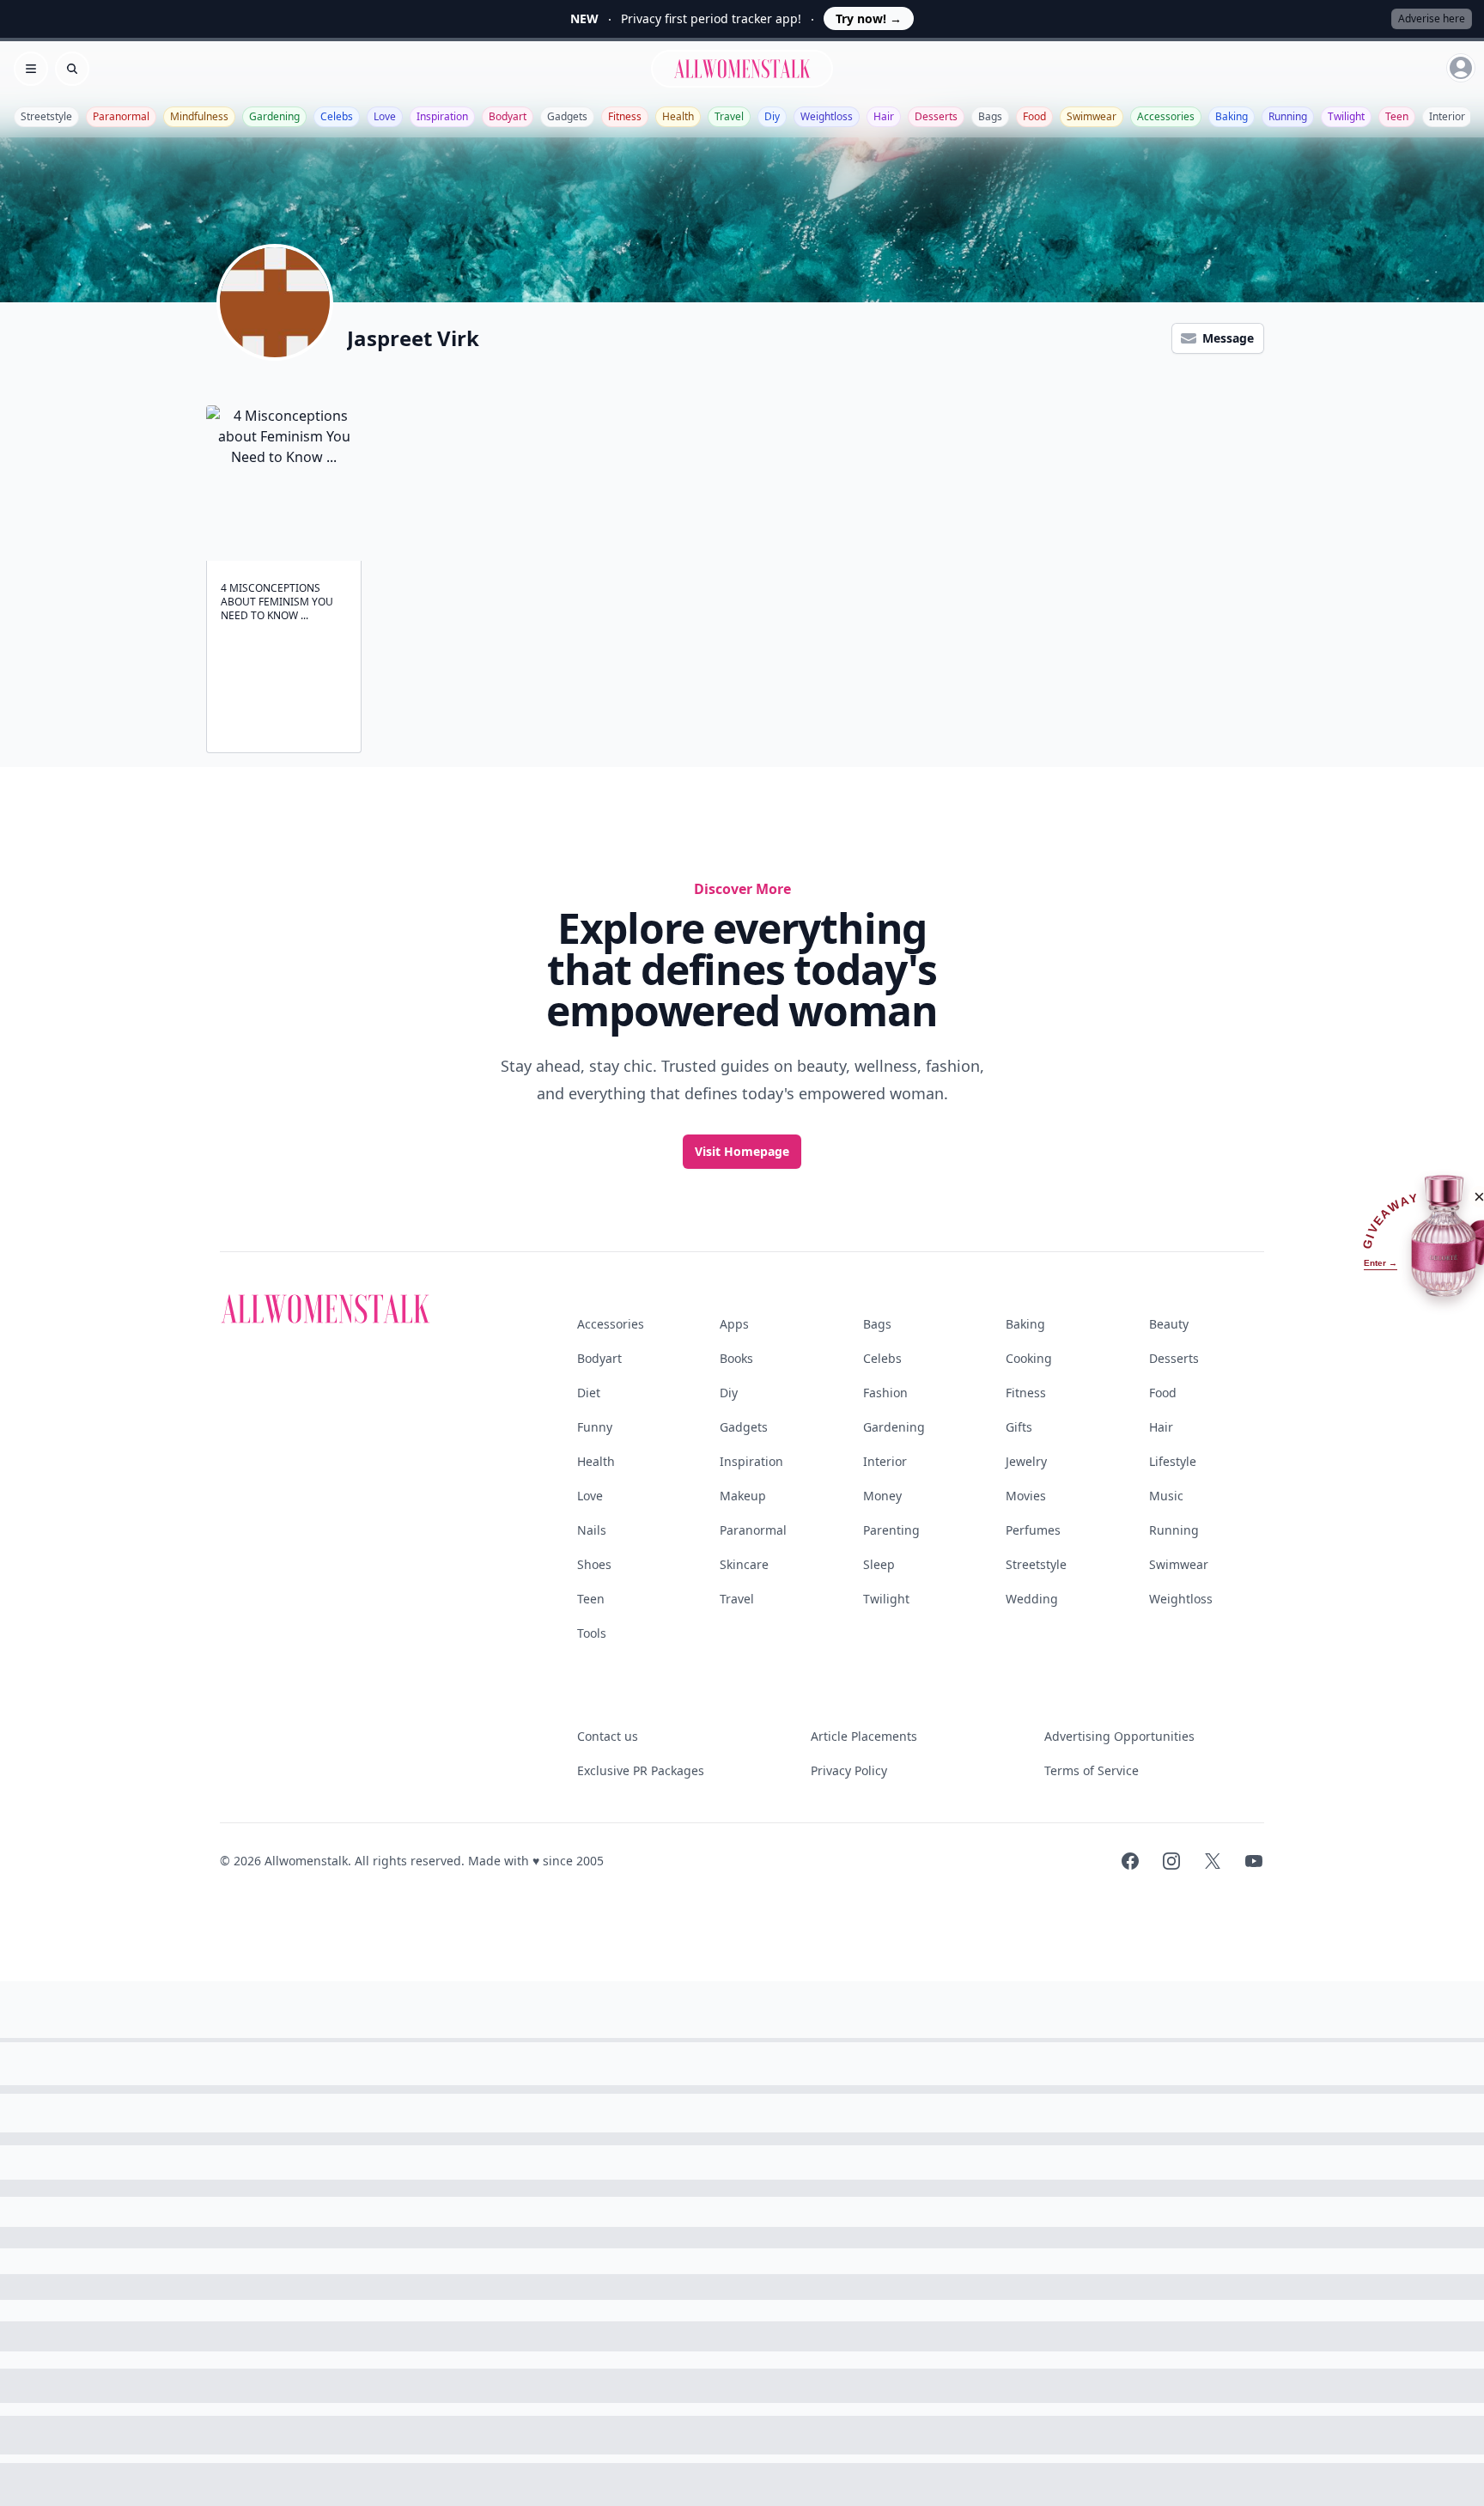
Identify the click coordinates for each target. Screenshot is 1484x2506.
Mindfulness (199, 116)
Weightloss (827, 116)
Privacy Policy (849, 1770)
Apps (734, 1324)
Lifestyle (1173, 1461)
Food (1034, 116)
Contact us (608, 1736)
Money (882, 1496)
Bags (990, 116)
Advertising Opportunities (1119, 1736)
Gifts (1019, 1427)
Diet (589, 1393)
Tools (592, 1633)
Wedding (1032, 1599)
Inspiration (442, 116)
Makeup (743, 1496)
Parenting (891, 1530)
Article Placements (864, 1736)
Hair (884, 116)
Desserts (936, 116)
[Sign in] (1461, 68)
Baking (1232, 116)
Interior (1447, 116)
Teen (1397, 116)
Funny (595, 1427)
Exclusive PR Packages (641, 1770)
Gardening (274, 116)
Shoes (594, 1564)
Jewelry (1026, 1461)
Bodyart (508, 116)
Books (736, 1358)
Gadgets (567, 116)
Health (678, 116)
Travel (729, 116)
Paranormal (121, 116)
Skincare (744, 1564)
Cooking (1029, 1358)
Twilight (1346, 116)
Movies (1026, 1496)
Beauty (1169, 1324)
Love (385, 116)
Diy (772, 116)
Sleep (879, 1564)
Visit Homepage (742, 1151)
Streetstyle (46, 116)
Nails (592, 1530)
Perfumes (1033, 1530)
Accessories (1166, 116)
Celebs (337, 116)
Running (1288, 116)
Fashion (885, 1393)
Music (1166, 1496)
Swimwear (1092, 116)
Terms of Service (1092, 1770)
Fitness (625, 116)
